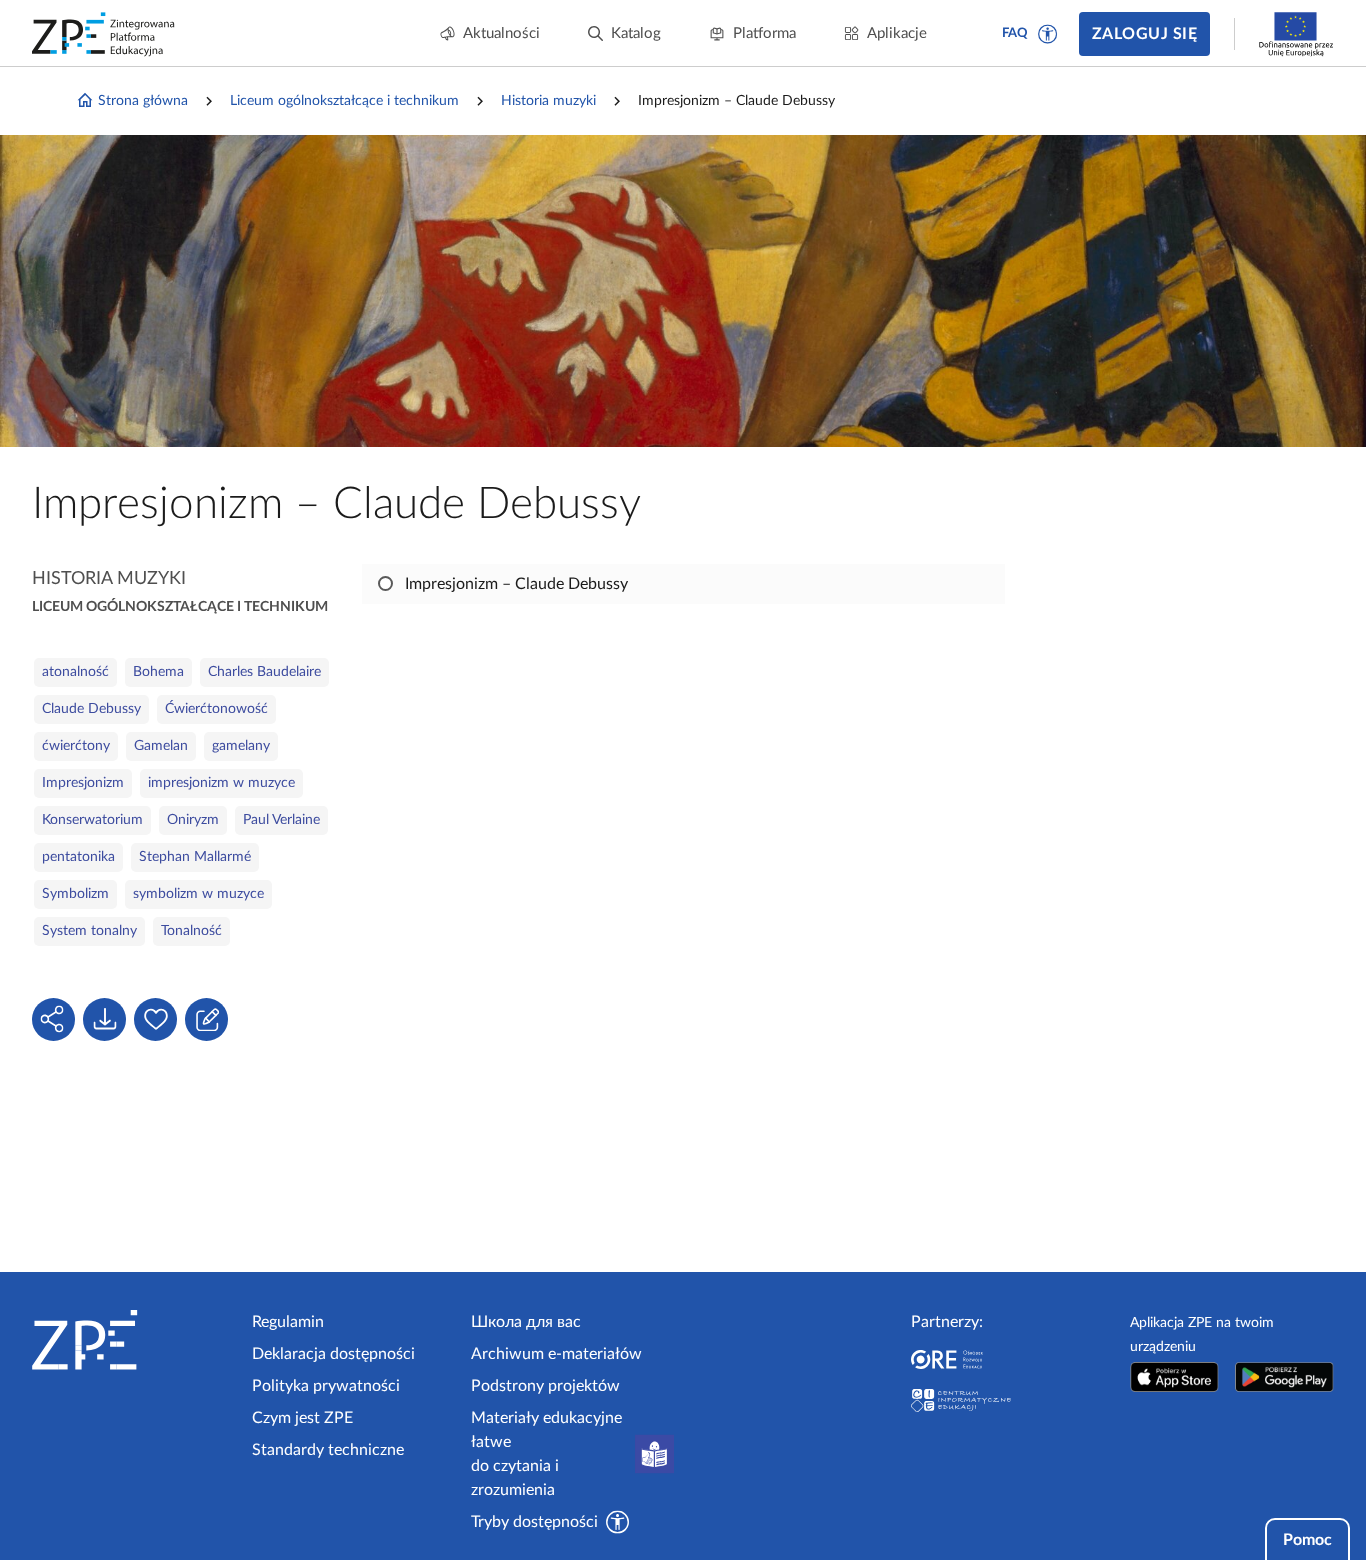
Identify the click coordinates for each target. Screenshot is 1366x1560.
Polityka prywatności (326, 1386)
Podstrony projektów (545, 1386)
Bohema (158, 672)
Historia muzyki (548, 101)
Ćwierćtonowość (216, 709)
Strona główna (143, 101)
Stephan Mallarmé (195, 857)
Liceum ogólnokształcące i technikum (344, 101)
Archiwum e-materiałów (556, 1354)
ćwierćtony (76, 746)
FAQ (1015, 33)
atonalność (75, 672)
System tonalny (89, 931)
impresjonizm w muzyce (221, 783)
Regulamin (288, 1322)
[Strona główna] (134, 1340)
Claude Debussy (91, 709)
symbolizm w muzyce (198, 894)
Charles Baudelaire (264, 672)
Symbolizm (75, 894)
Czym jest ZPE (302, 1418)
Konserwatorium (92, 820)
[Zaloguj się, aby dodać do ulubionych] (155, 1019)
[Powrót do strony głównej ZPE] (104, 34)
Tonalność (191, 931)
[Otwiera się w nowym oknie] (1174, 1377)
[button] (1048, 34)
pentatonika (78, 857)
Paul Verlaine (281, 820)
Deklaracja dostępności (333, 1354)
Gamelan (161, 746)
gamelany (241, 746)
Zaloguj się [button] (1144, 34)
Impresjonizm (83, 783)
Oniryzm (193, 820)
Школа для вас (526, 1322)
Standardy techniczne (328, 1450)
